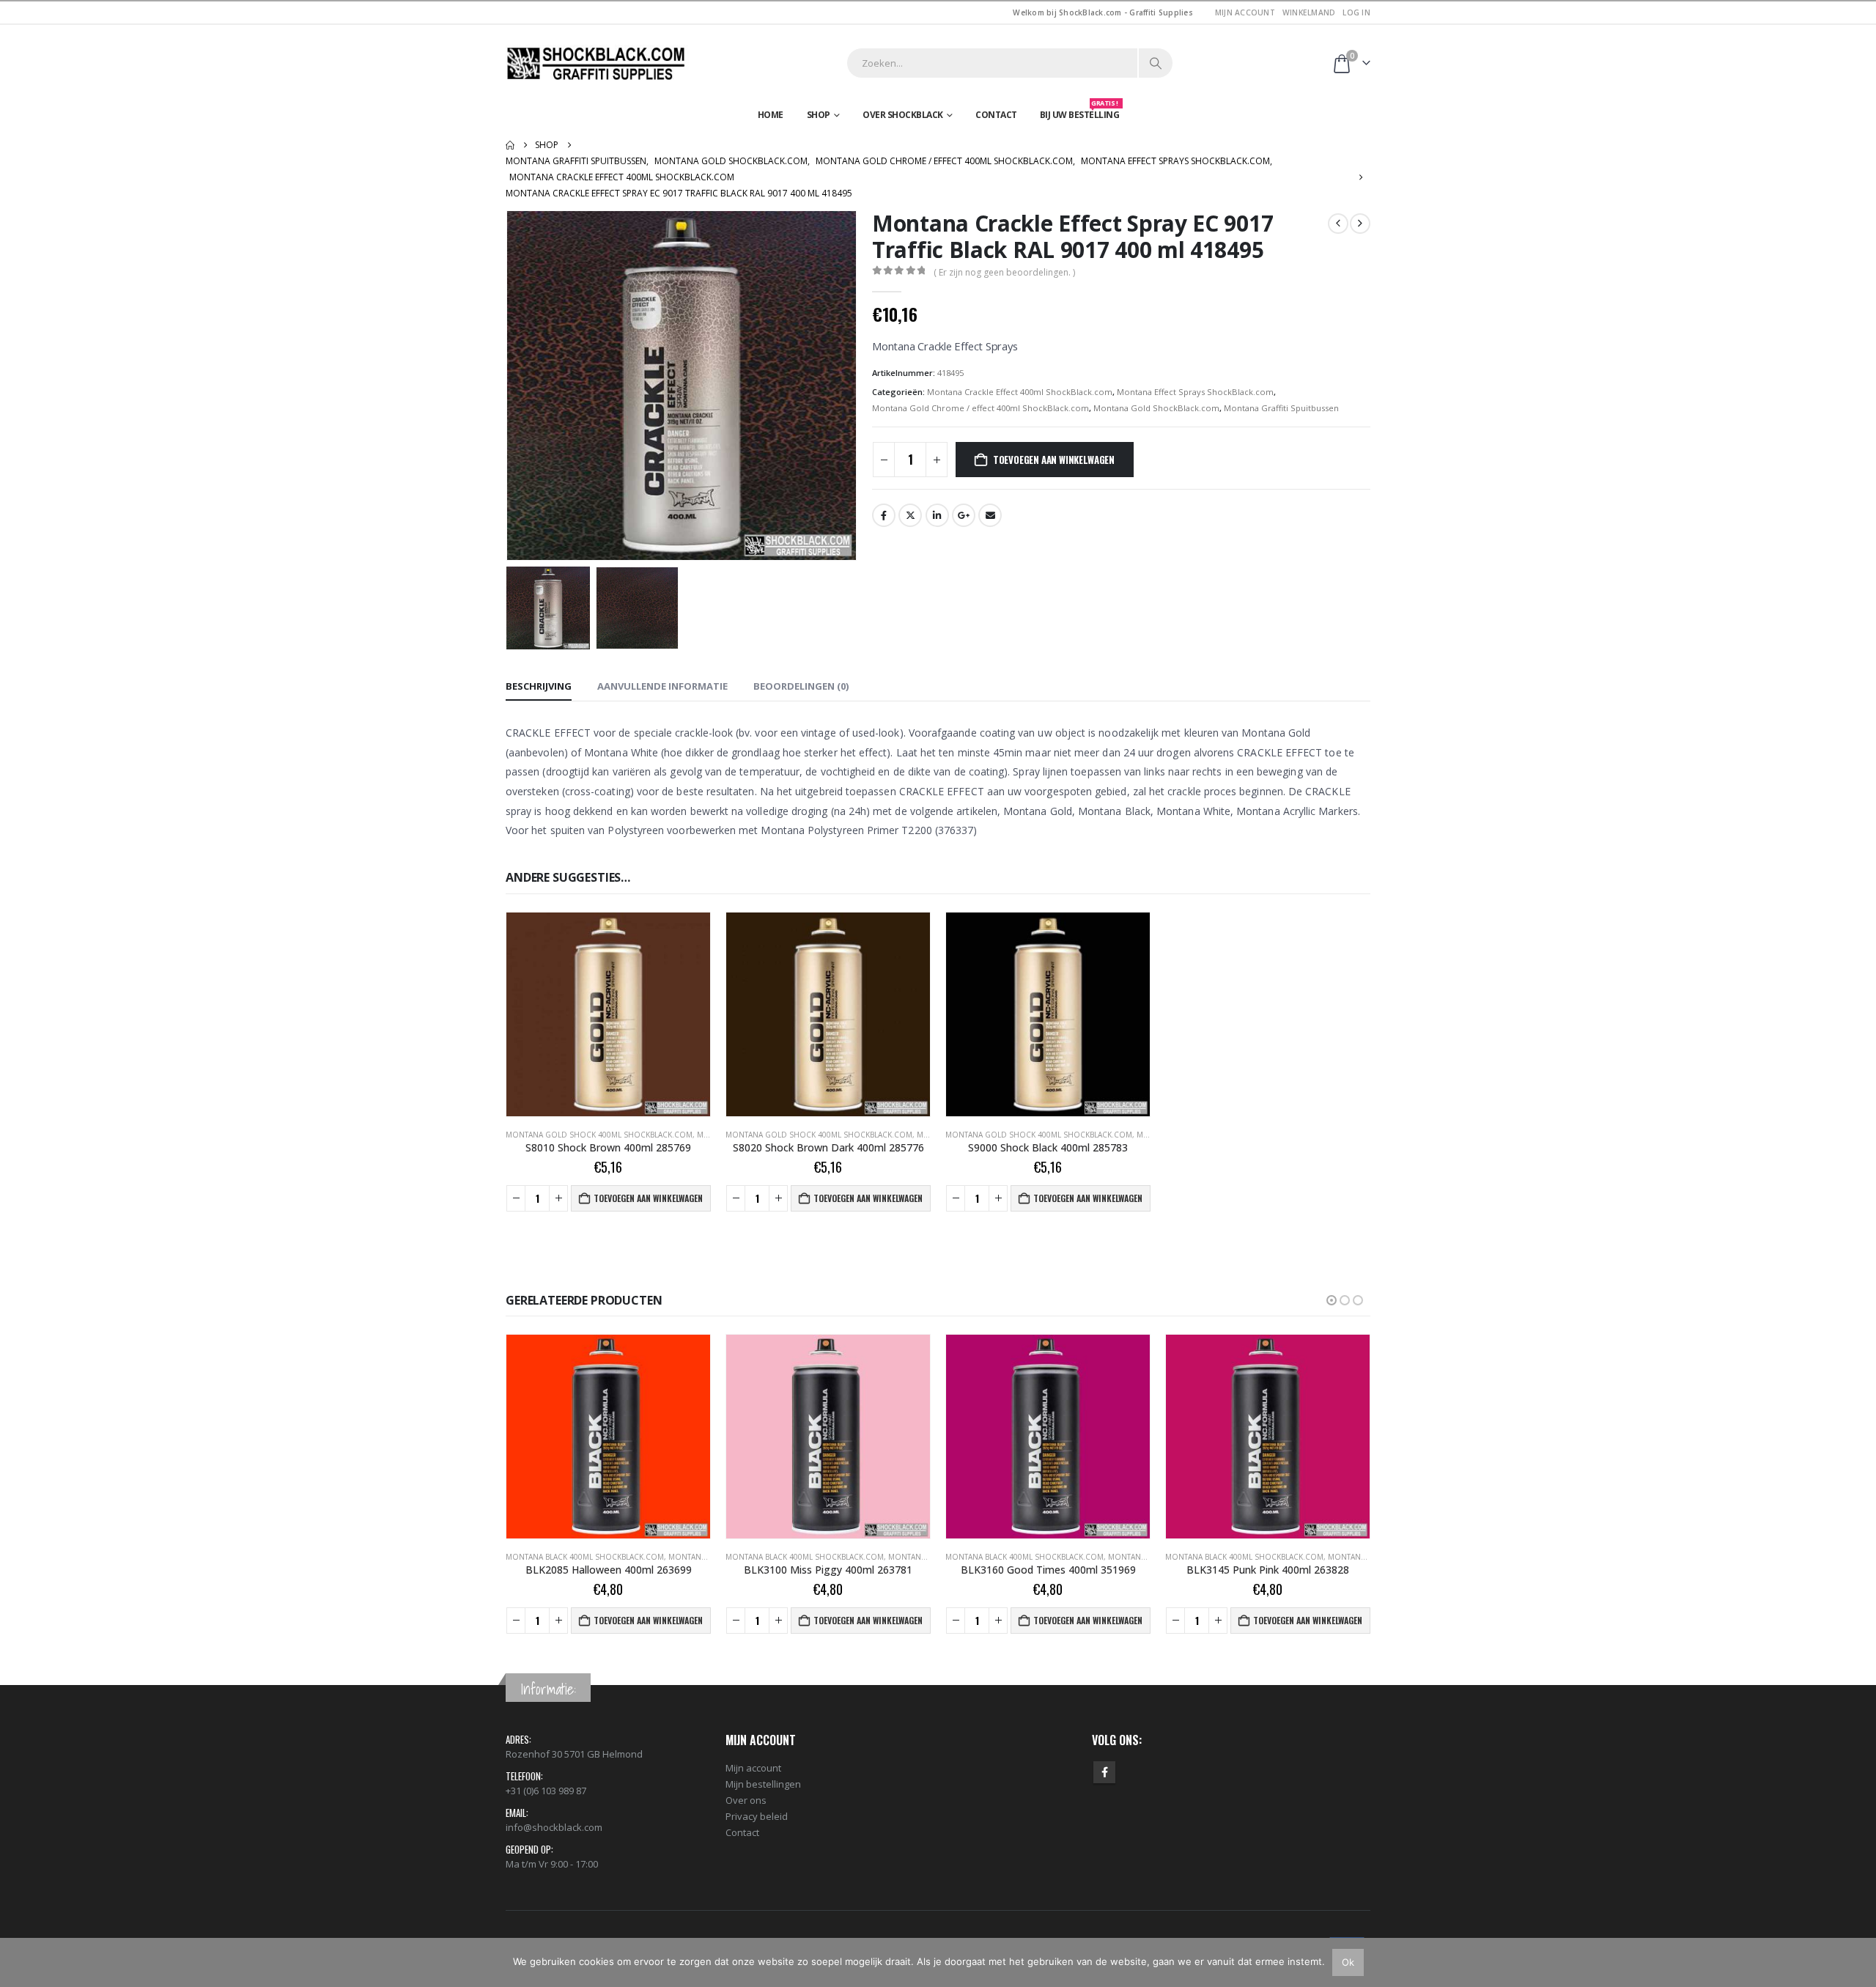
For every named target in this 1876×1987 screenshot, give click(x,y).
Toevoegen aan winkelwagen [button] (648, 1198)
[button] (509, 386)
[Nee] (1858, 1962)
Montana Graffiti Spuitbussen (1281, 408)
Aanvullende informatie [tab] (662, 686)
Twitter (910, 515)
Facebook (884, 515)
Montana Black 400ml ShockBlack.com (585, 1557)
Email (990, 515)
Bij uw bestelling (1080, 111)
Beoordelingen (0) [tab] (801, 686)
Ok (1348, 1962)
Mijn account (1245, 12)
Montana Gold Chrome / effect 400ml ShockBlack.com (981, 408)
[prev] (1338, 224)
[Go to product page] (608, 1014)
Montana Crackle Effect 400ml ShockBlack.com (1020, 392)
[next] (1360, 224)
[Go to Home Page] (510, 145)
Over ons (746, 1800)
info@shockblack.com (554, 1827)
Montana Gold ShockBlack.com (1156, 408)
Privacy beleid (757, 1816)
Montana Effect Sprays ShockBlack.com (1195, 392)
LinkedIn (937, 515)
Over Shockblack (903, 115)
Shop (819, 115)
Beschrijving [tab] (539, 686)
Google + (964, 515)
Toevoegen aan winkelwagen (1054, 460)
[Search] (1156, 63)
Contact (996, 115)
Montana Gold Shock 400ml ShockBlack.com (599, 1135)
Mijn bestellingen (763, 1784)
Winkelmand (1309, 12)
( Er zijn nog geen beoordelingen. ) (1004, 272)
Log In (1356, 12)
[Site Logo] (597, 63)
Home (771, 115)
